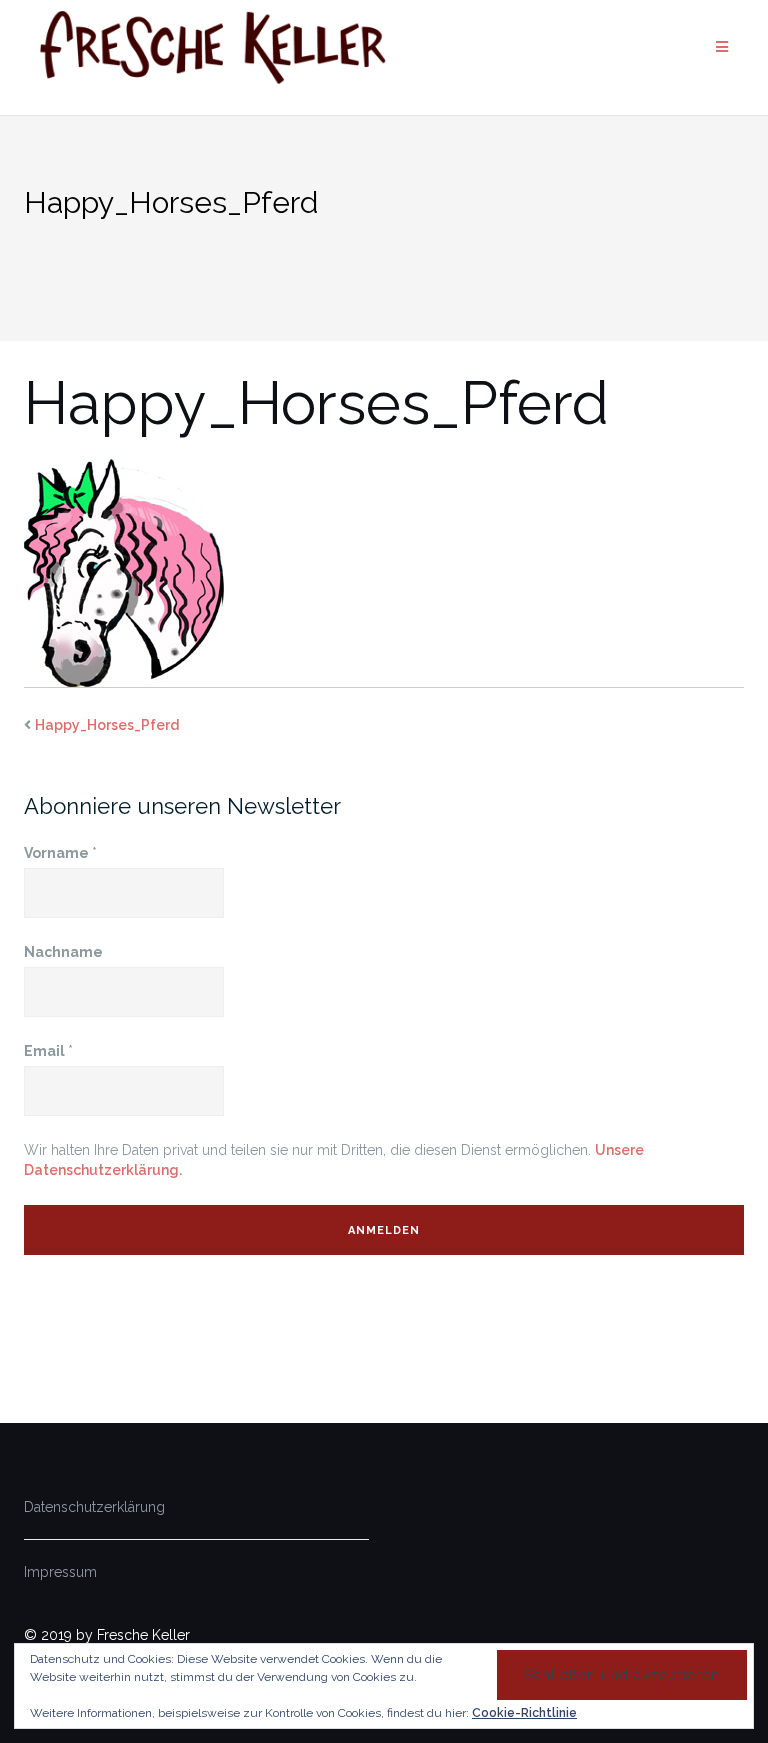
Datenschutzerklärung (94, 1507)
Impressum (60, 1572)
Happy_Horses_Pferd (107, 725)
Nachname (63, 952)
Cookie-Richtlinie (524, 1713)
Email (48, 1051)
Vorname (60, 853)
